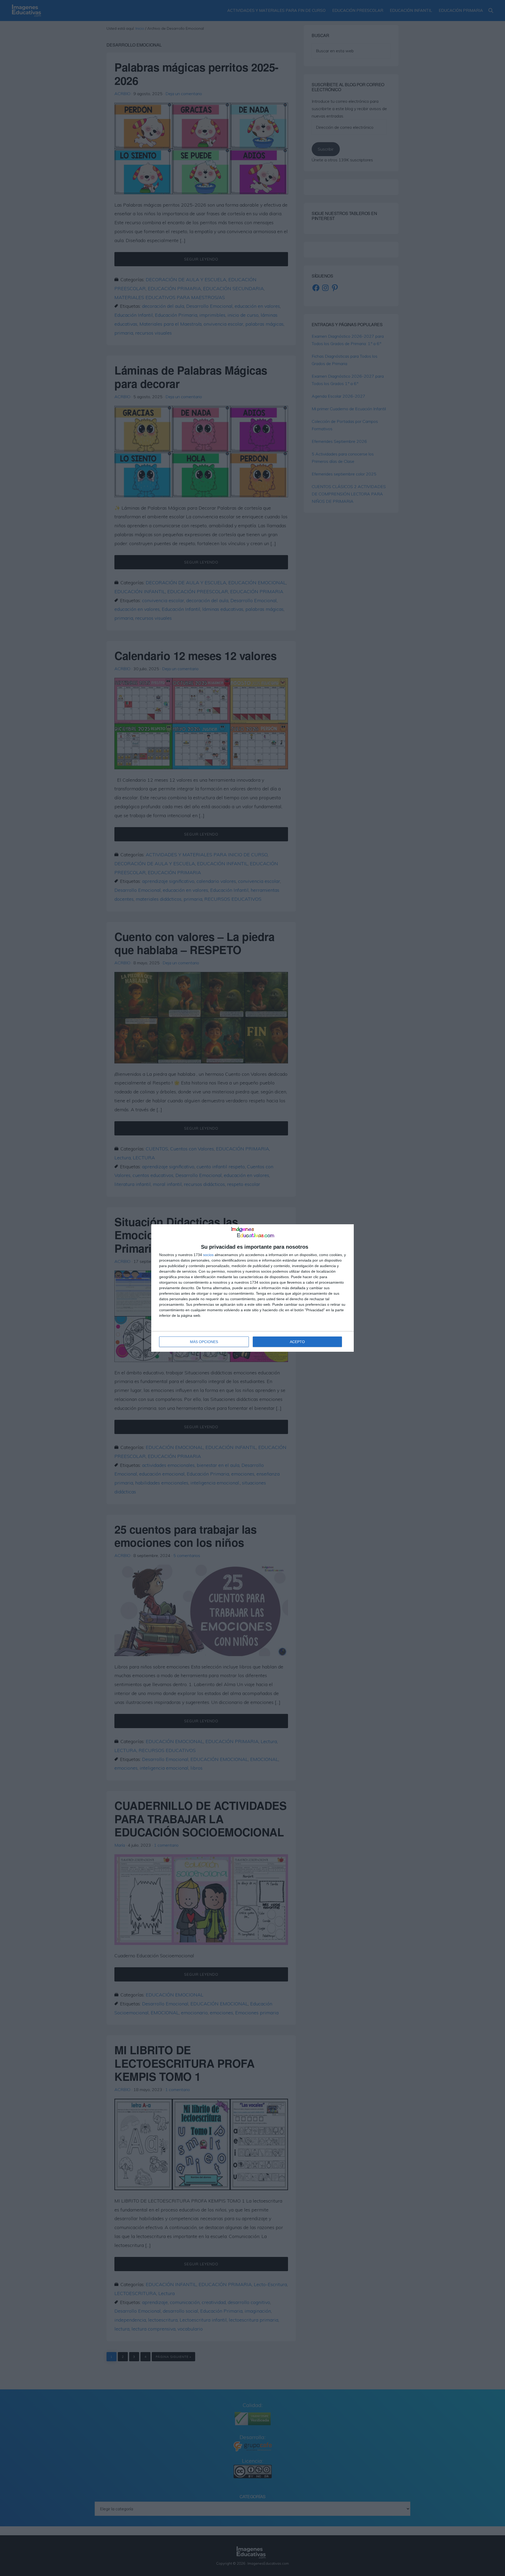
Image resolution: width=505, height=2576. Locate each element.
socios (208, 1255)
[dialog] (252, 1288)
